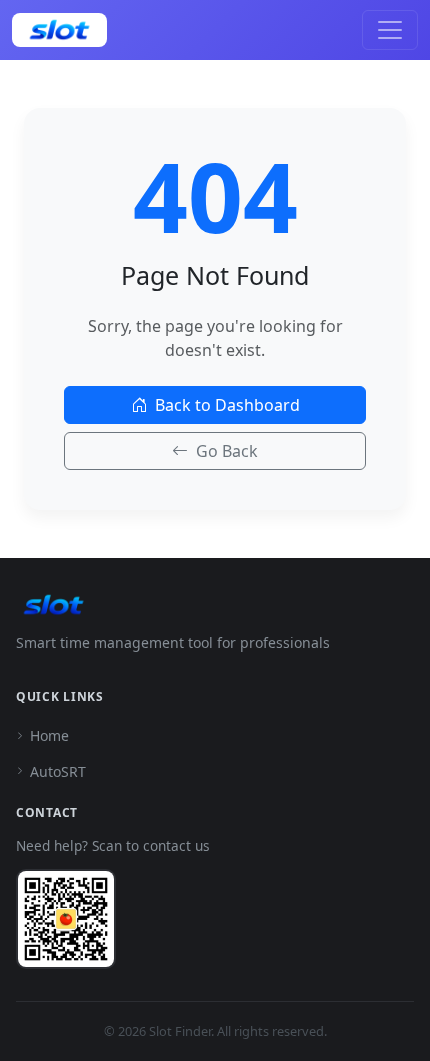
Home (49, 735)
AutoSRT (58, 771)
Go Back (227, 451)
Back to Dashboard (227, 405)
